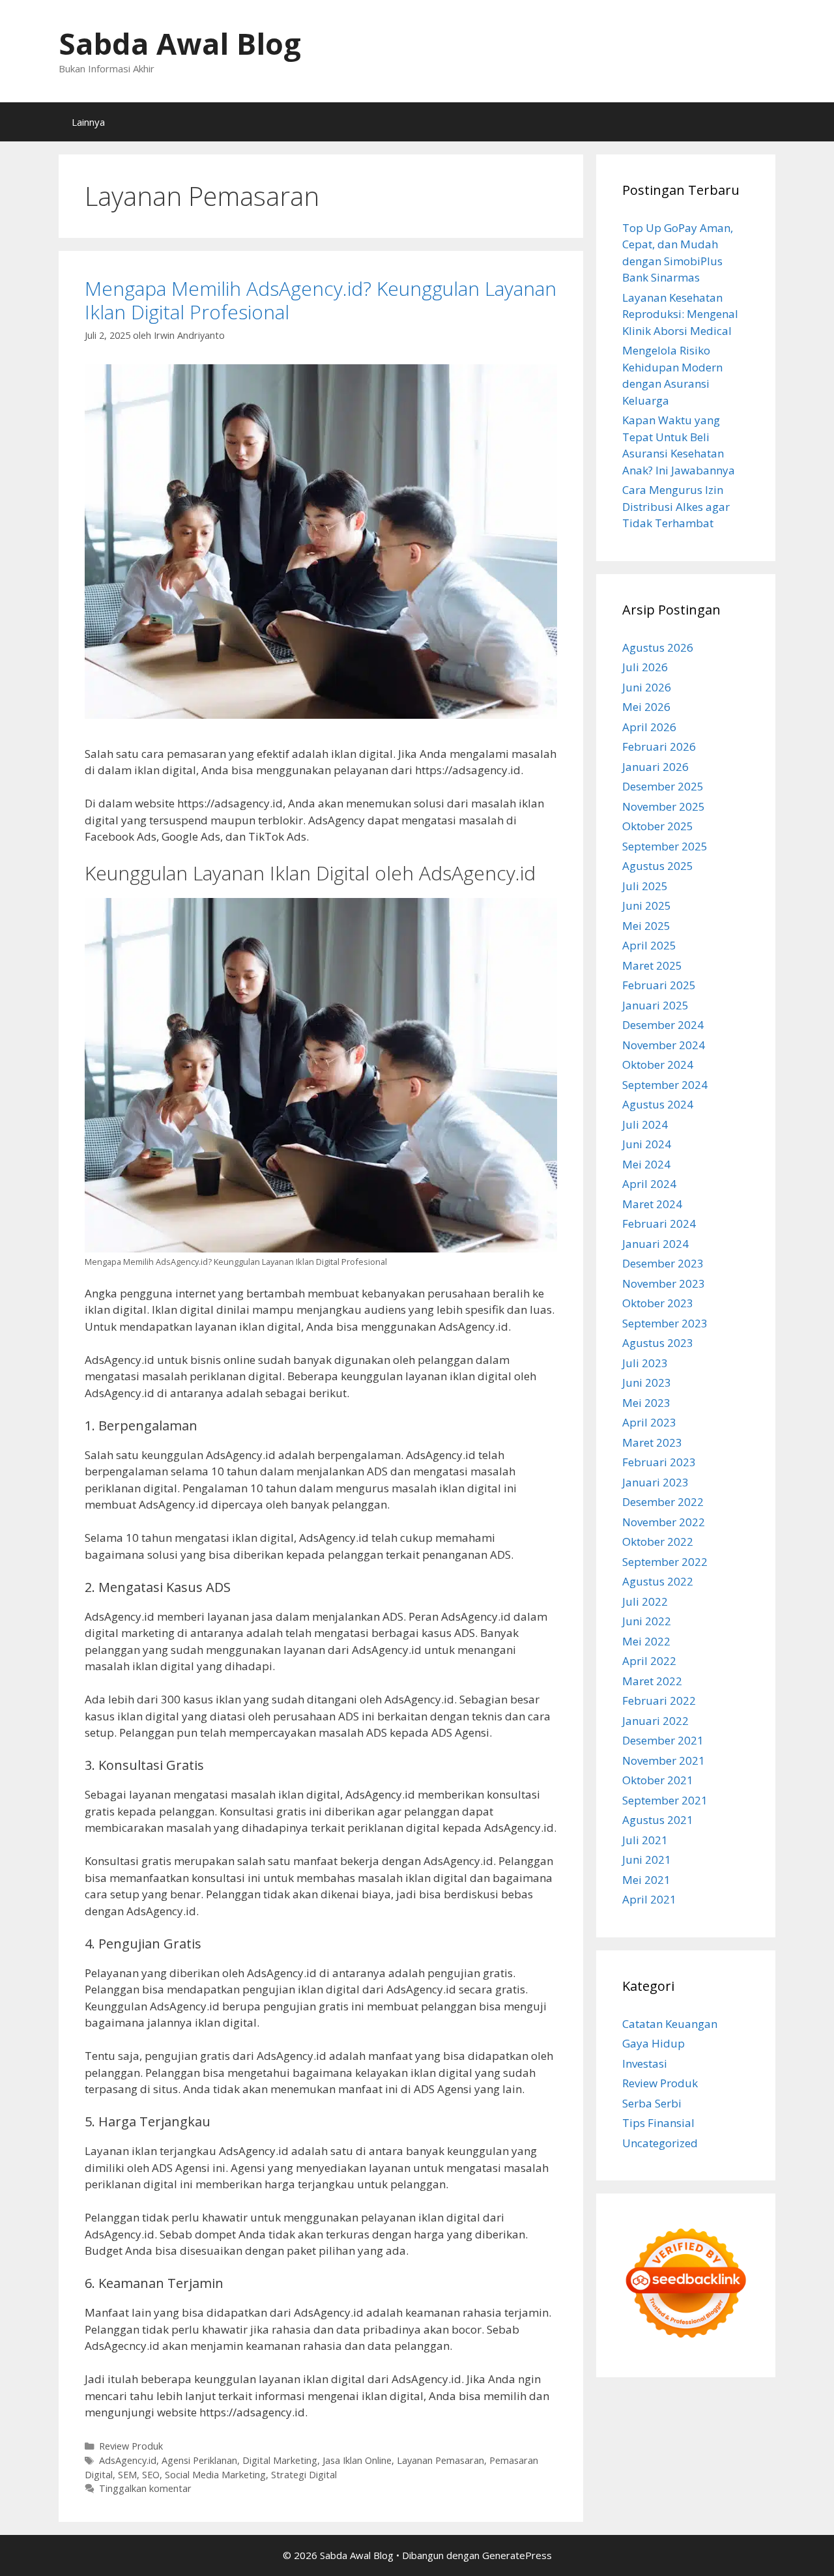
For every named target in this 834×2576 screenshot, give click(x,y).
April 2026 (649, 727)
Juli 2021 (645, 1840)
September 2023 (665, 1323)
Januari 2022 (655, 1721)
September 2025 (665, 846)
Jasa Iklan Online (357, 2460)
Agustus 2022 (658, 1581)
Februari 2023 (659, 1462)
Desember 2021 (663, 1740)
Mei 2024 (646, 1164)
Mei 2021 (646, 1880)
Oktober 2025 (658, 826)
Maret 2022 (652, 1681)
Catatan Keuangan (670, 2024)
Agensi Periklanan (199, 2460)
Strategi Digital (304, 2475)
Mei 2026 (646, 707)
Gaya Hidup (654, 2043)
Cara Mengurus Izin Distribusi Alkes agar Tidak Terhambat (676, 506)
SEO (151, 2475)
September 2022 (665, 1562)
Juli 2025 (645, 886)
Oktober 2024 (658, 1064)
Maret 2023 (652, 1442)
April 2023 (649, 1422)
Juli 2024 (645, 1124)
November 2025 (664, 806)
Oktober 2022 (658, 1541)
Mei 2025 (646, 926)
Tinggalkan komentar (145, 2488)
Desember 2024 (663, 1025)
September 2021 (665, 1800)
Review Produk (131, 2446)
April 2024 (649, 1184)
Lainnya (88, 122)
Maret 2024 (652, 1204)
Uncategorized (660, 2143)
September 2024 (665, 1085)
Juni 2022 (647, 1621)
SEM (127, 2475)
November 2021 (664, 1760)
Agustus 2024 (658, 1104)
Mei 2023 (646, 1403)
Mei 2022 (646, 1641)
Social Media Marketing (215, 2475)
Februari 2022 (659, 1700)
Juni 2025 (647, 905)
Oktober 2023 (658, 1303)
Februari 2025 (659, 985)
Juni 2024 (647, 1144)
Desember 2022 (663, 1502)
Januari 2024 (655, 1244)
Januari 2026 (655, 767)
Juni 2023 (647, 1382)
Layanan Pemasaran (440, 2460)
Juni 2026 (647, 687)
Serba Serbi (652, 2103)
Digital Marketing (280, 2460)
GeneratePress (517, 2555)
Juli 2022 (645, 1601)
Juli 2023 (645, 1363)
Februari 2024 (659, 1223)
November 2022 (664, 1522)
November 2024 (664, 1045)
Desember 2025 (663, 786)
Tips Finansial (658, 2123)
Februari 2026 (659, 746)
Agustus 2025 (658, 866)
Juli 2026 (645, 667)
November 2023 (664, 1283)
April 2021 (649, 1899)
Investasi (645, 2063)
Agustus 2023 (658, 1343)
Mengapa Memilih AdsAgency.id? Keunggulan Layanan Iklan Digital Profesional (321, 300)
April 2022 (649, 1661)
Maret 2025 (652, 965)
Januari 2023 (655, 1482)
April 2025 (649, 945)
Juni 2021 (647, 1860)
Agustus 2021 (658, 1820)
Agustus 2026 (658, 647)
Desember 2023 (663, 1263)
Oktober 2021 (658, 1780)
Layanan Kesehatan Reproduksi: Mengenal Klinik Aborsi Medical (680, 314)
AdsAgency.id (128, 2460)
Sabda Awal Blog (180, 43)
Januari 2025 (655, 1005)
